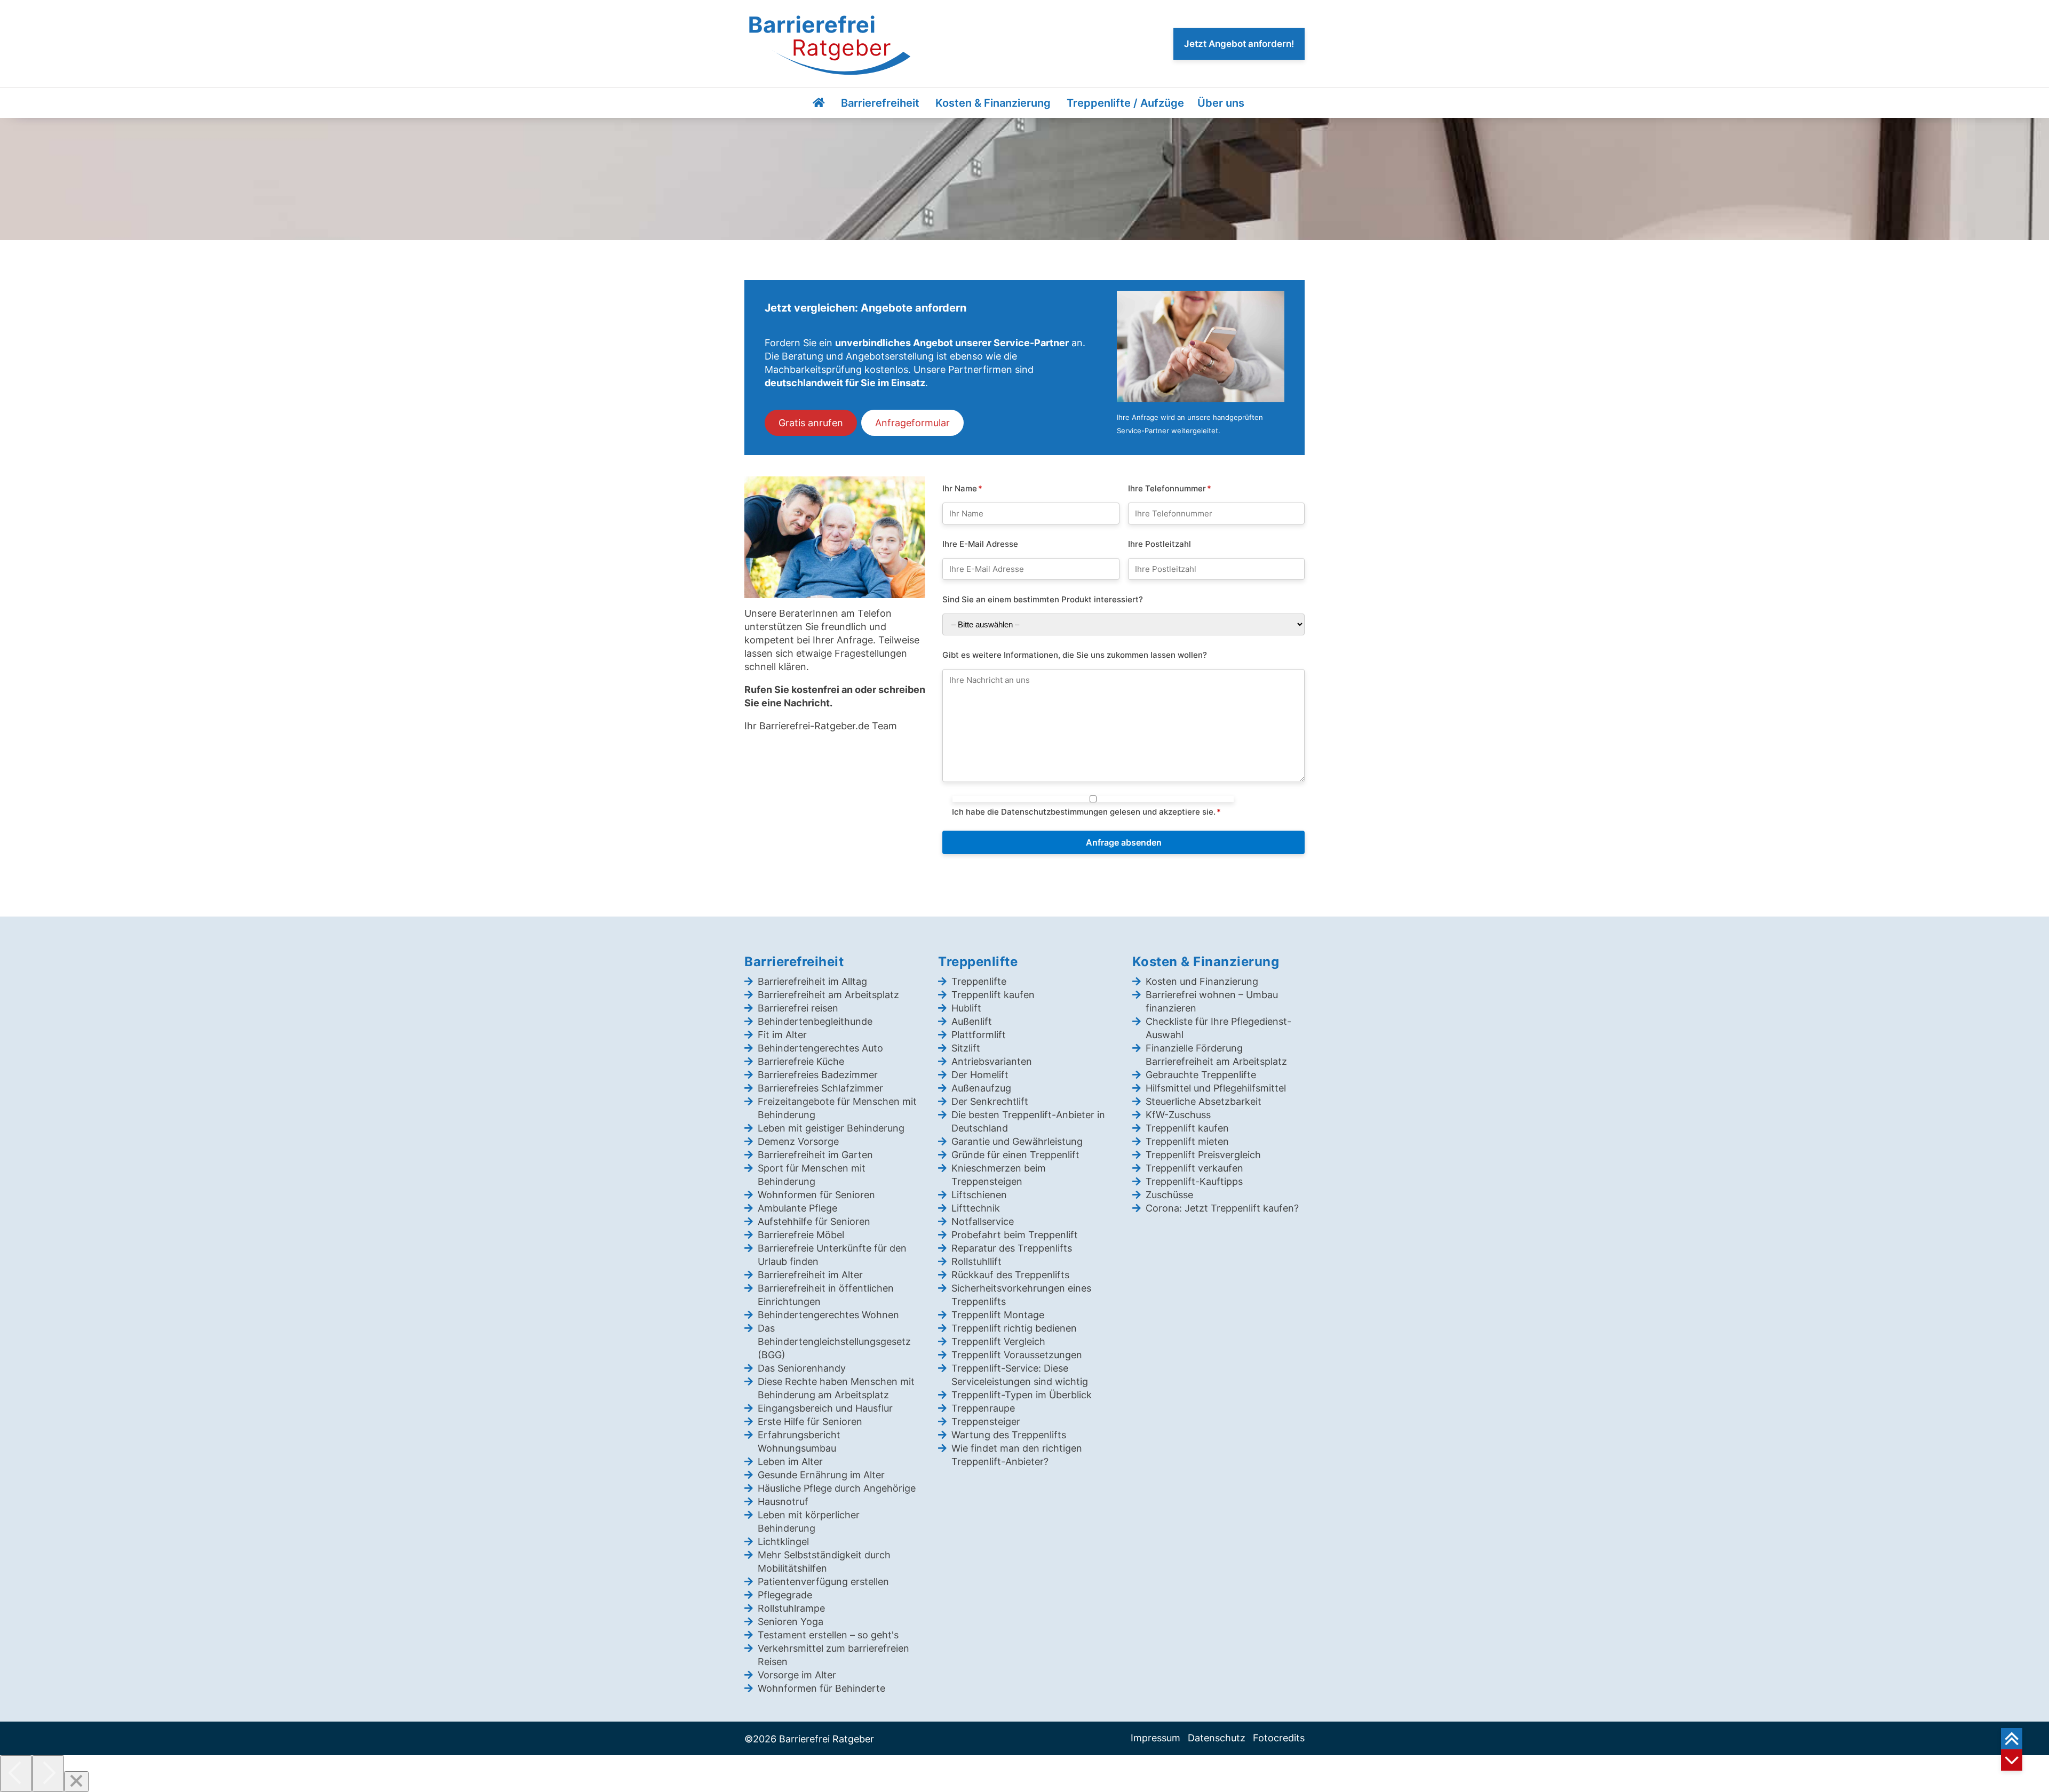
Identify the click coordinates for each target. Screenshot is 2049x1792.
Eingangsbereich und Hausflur (825, 1408)
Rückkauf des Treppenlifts (1010, 1275)
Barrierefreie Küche (801, 1061)
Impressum (1155, 1738)
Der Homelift (980, 1075)
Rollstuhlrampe (791, 1608)
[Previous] (16, 1774)
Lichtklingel (783, 1542)
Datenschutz (1217, 1738)
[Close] (76, 1782)
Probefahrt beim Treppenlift (1015, 1235)
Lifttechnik (976, 1208)
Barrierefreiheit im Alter (810, 1275)
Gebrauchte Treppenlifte (1201, 1075)
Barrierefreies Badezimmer (818, 1075)
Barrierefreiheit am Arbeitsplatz (828, 995)
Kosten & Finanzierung (993, 103)
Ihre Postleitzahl (1159, 543)
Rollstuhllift (976, 1261)
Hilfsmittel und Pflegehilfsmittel (1216, 1088)
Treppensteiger (986, 1421)
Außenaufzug (981, 1088)
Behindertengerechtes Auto (820, 1048)
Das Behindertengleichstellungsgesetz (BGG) (834, 1341)
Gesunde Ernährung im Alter (821, 1475)
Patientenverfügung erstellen (823, 1582)
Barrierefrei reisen (798, 1008)
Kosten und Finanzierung (1202, 981)
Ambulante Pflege (797, 1208)
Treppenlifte (979, 981)
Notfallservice (983, 1221)
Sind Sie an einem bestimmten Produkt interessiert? (1043, 599)
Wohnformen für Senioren (816, 1195)
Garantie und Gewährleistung (1017, 1141)
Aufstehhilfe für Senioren (814, 1221)
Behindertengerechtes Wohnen (828, 1315)
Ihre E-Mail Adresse (980, 543)
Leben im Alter (790, 1462)
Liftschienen (979, 1195)
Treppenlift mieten (1187, 1141)
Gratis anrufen (811, 423)
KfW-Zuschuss (1178, 1115)
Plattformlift (979, 1035)
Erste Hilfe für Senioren (810, 1421)
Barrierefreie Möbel (801, 1235)
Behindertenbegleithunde (815, 1021)
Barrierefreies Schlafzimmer (820, 1088)
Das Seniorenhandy (802, 1368)
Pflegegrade (785, 1595)
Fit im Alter (782, 1035)
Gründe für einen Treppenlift (1015, 1155)
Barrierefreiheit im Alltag (812, 981)
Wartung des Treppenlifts (1009, 1435)
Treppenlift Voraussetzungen (1017, 1355)
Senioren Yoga (791, 1622)
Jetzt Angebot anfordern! (1239, 44)
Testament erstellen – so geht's (828, 1635)
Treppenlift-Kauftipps (1194, 1181)
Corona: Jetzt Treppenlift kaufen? (1222, 1208)
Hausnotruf (783, 1502)
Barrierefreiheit (880, 103)
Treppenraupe (983, 1408)
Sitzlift (966, 1048)
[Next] (48, 1774)
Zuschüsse (1169, 1195)
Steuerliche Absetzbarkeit (1204, 1101)
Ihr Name (962, 488)
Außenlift (972, 1021)
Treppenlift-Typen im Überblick (1022, 1395)
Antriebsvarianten (992, 1061)
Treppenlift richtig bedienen (1014, 1328)
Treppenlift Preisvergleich (1203, 1155)
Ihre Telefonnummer (1170, 488)
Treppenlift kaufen (993, 995)
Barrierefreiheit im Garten (815, 1155)
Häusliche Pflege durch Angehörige (837, 1488)
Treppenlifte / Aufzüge (1125, 103)
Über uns (1221, 103)
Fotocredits (1279, 1738)
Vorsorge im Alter (797, 1675)
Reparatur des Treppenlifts (1012, 1248)
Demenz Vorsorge (798, 1141)
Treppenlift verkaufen (1194, 1168)
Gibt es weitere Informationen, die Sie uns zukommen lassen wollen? (1075, 654)
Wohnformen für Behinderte (821, 1688)
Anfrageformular (912, 423)
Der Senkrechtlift (990, 1101)
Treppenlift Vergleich (998, 1341)
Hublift (966, 1008)
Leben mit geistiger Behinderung (831, 1128)
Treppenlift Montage (998, 1315)
